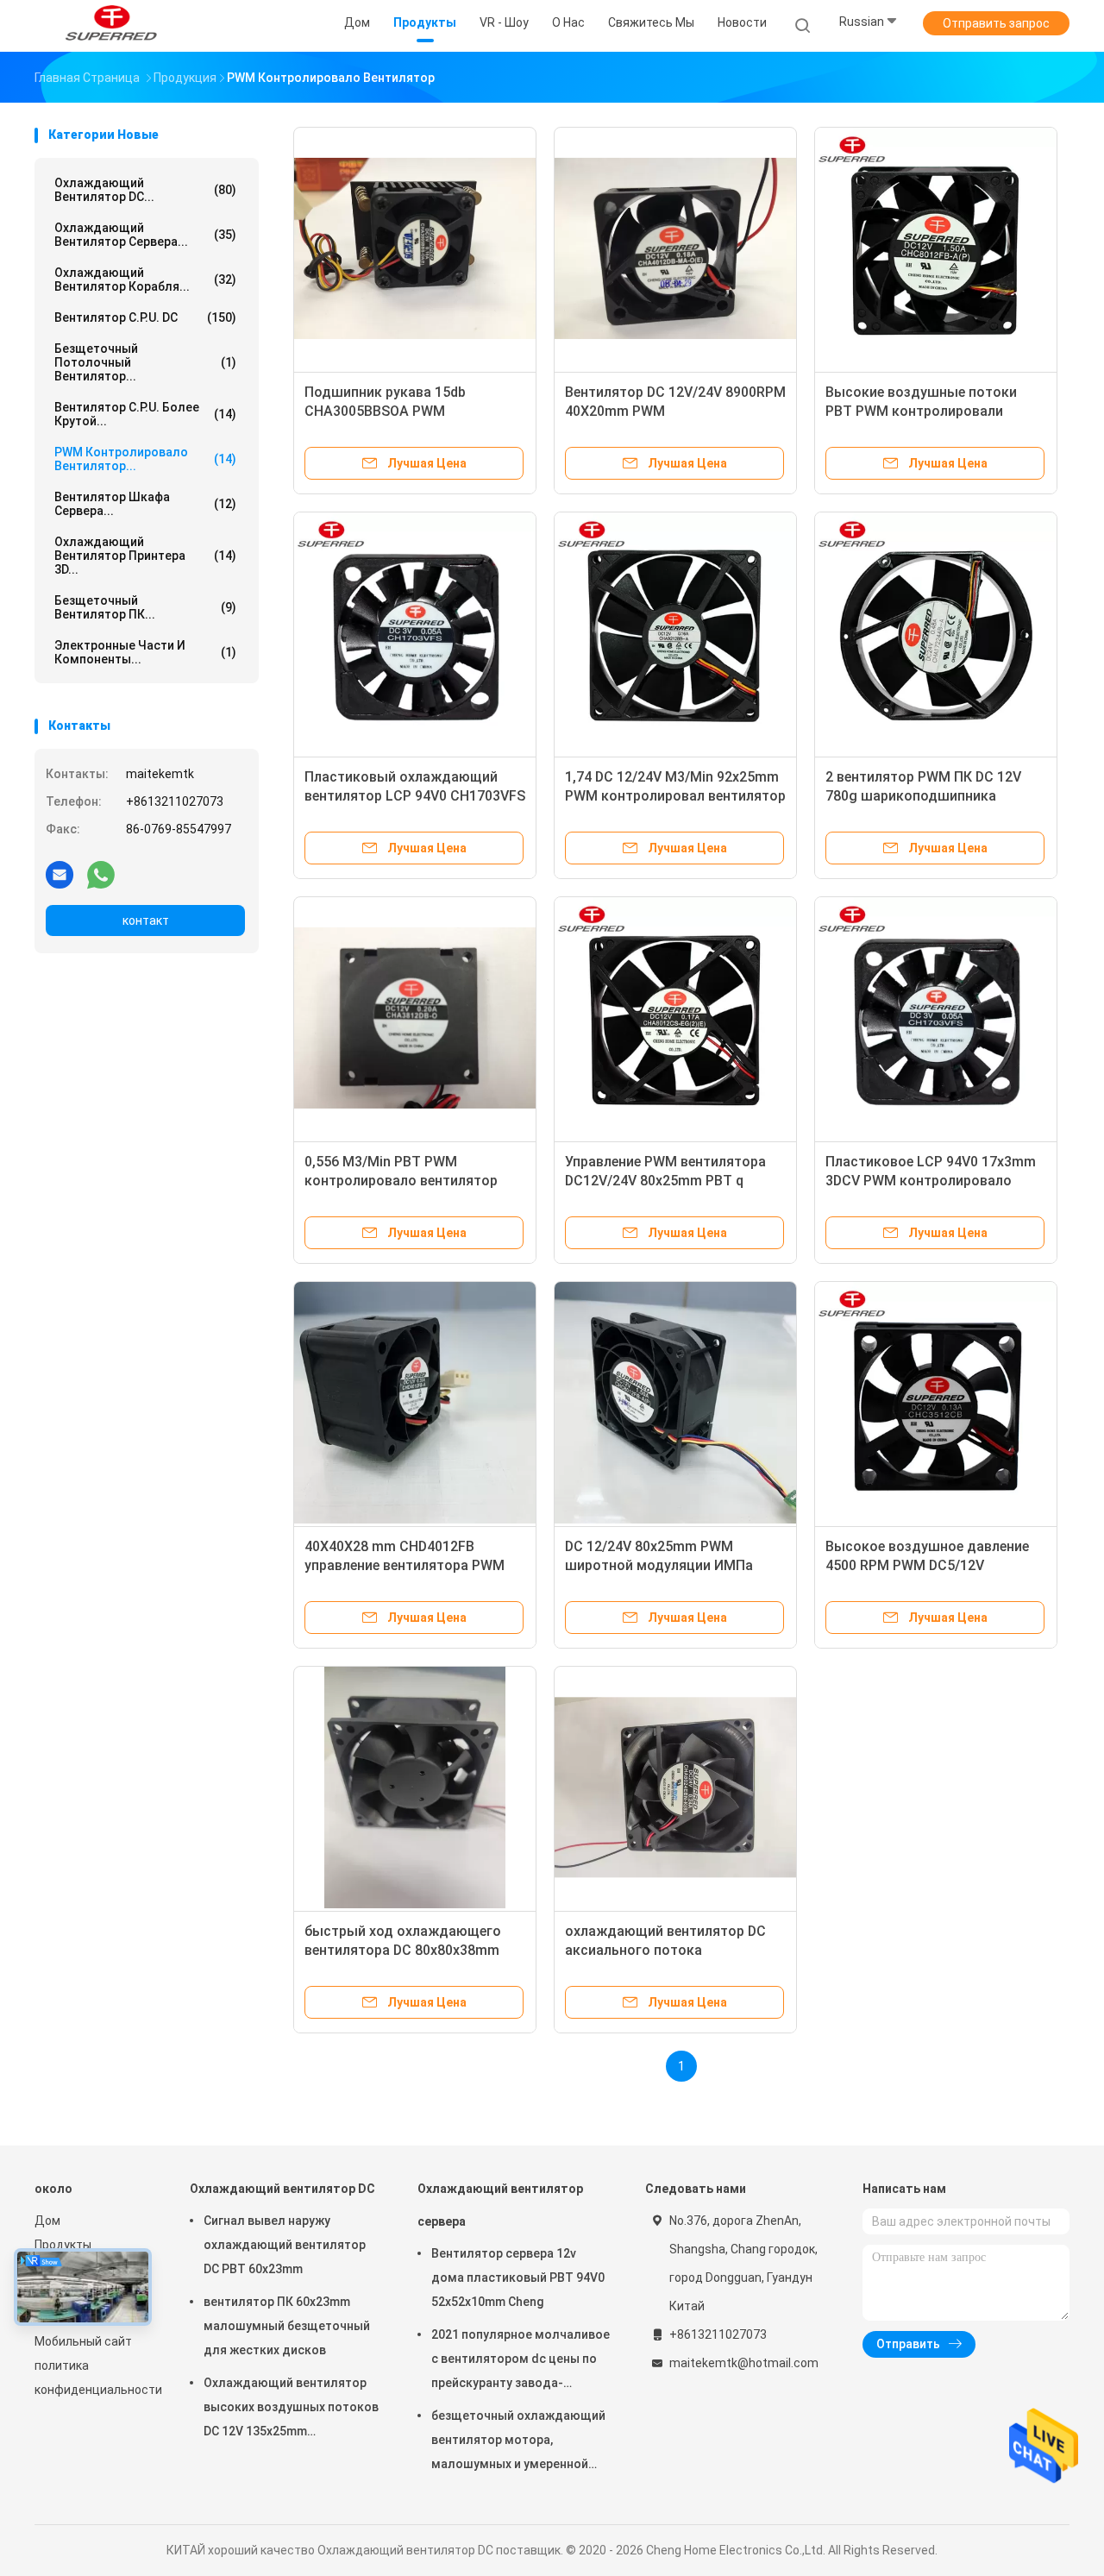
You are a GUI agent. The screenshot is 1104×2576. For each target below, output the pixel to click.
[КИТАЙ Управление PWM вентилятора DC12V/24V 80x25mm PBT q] (675, 1018)
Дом (47, 2221)
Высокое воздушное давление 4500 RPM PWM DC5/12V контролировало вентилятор (927, 1565)
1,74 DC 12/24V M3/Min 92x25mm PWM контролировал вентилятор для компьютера (675, 796)
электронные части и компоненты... (145, 652)
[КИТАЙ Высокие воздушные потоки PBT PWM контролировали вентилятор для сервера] (936, 248)
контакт (146, 920)
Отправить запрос (996, 23)
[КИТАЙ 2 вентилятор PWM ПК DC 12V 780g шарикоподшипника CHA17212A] (936, 633)
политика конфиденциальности (95, 2378)
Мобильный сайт (83, 2341)
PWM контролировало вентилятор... (145, 459)
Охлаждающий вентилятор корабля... (145, 280)
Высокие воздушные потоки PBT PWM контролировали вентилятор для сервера (921, 411)
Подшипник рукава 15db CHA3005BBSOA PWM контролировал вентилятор (397, 411)
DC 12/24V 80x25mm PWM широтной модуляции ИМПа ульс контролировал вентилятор (674, 1565)
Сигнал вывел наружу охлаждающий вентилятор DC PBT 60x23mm (285, 2245)
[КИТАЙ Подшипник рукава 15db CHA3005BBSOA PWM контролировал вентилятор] (415, 248)
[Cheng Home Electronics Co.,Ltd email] (60, 874)
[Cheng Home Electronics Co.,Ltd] (110, 26)
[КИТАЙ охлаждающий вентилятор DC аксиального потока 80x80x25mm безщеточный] (675, 1787)
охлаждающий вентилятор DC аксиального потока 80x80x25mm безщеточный (665, 1950)
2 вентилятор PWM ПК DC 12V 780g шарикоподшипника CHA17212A (923, 796)
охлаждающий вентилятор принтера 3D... (145, 556)
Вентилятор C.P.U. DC (145, 317)
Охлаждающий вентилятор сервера (500, 2205)
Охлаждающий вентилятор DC (282, 2189)
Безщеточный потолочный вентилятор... (145, 362)
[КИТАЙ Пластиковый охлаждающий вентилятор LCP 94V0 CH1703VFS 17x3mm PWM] (415, 633)
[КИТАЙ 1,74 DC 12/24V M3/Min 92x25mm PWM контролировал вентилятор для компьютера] (675, 633)
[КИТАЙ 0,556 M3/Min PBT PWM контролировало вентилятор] (415, 1018)
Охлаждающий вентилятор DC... (145, 190)
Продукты (63, 2245)
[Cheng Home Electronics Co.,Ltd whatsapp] (101, 874)
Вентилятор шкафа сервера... (145, 504)
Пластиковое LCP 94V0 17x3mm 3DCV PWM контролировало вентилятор (931, 1181)
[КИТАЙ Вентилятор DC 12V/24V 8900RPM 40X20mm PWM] (675, 248)
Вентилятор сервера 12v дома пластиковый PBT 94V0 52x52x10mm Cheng (518, 2278)
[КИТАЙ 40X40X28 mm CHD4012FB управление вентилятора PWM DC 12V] (415, 1403)
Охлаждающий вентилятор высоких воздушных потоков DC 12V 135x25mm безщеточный (291, 2410)
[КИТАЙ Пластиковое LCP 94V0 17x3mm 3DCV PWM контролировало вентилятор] (936, 1018)
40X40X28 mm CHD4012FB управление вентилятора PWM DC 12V (405, 1565)
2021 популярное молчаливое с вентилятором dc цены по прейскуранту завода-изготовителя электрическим (521, 2361)
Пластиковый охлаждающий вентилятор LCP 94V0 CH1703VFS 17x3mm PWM (415, 796)
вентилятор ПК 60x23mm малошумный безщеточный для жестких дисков (287, 2326)
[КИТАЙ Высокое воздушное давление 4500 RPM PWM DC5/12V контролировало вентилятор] (936, 1403)
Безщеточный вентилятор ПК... (145, 607)
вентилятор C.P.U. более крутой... (145, 414)
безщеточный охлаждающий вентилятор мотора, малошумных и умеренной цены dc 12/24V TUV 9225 (518, 2442)
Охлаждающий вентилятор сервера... (145, 235)
